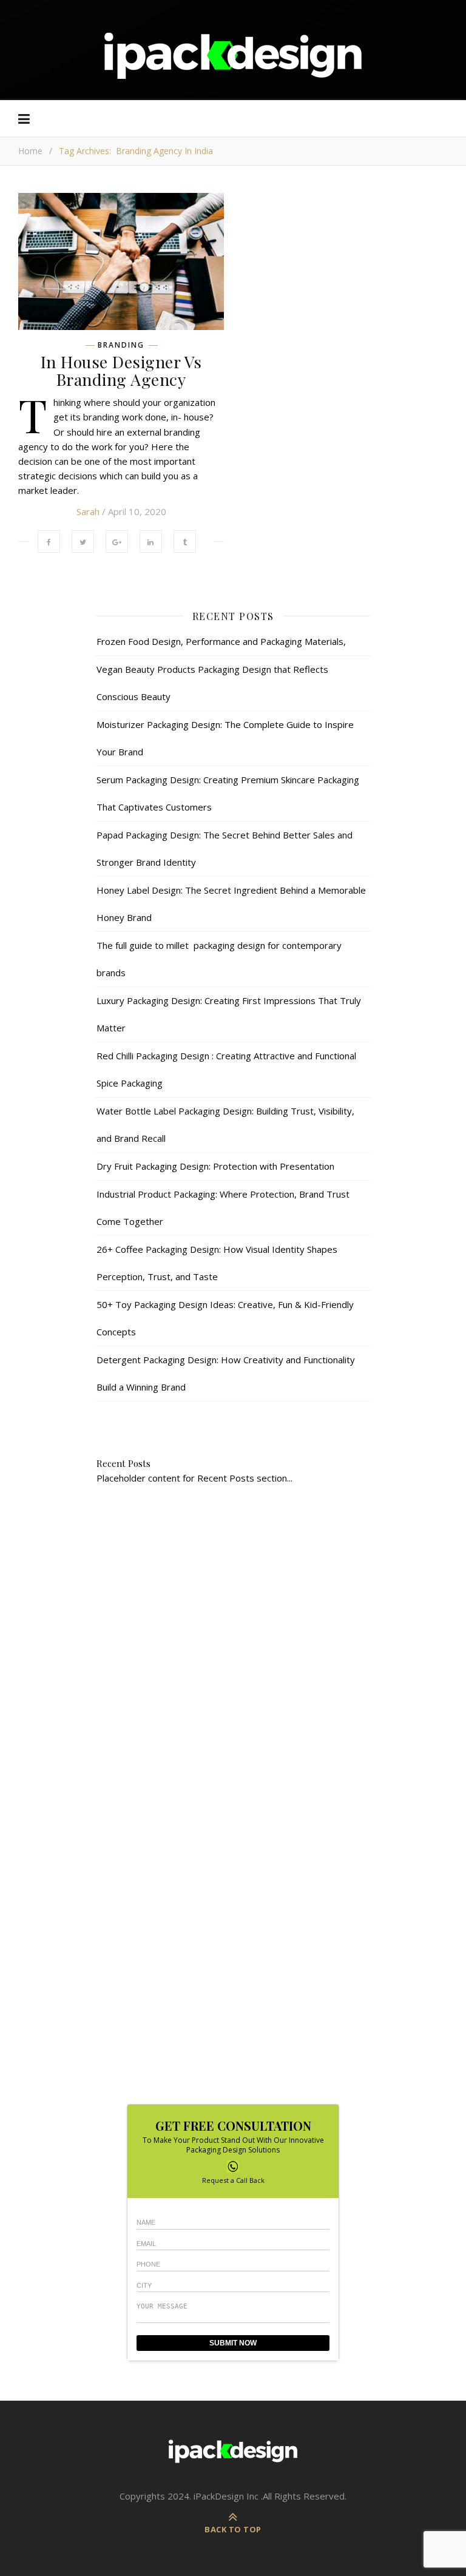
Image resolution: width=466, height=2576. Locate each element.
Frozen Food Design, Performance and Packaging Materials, (221, 641)
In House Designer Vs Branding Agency (121, 370)
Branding (121, 345)
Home (30, 151)
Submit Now (233, 2343)
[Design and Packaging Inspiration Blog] (233, 67)
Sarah (88, 511)
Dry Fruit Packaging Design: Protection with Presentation (215, 1166)
